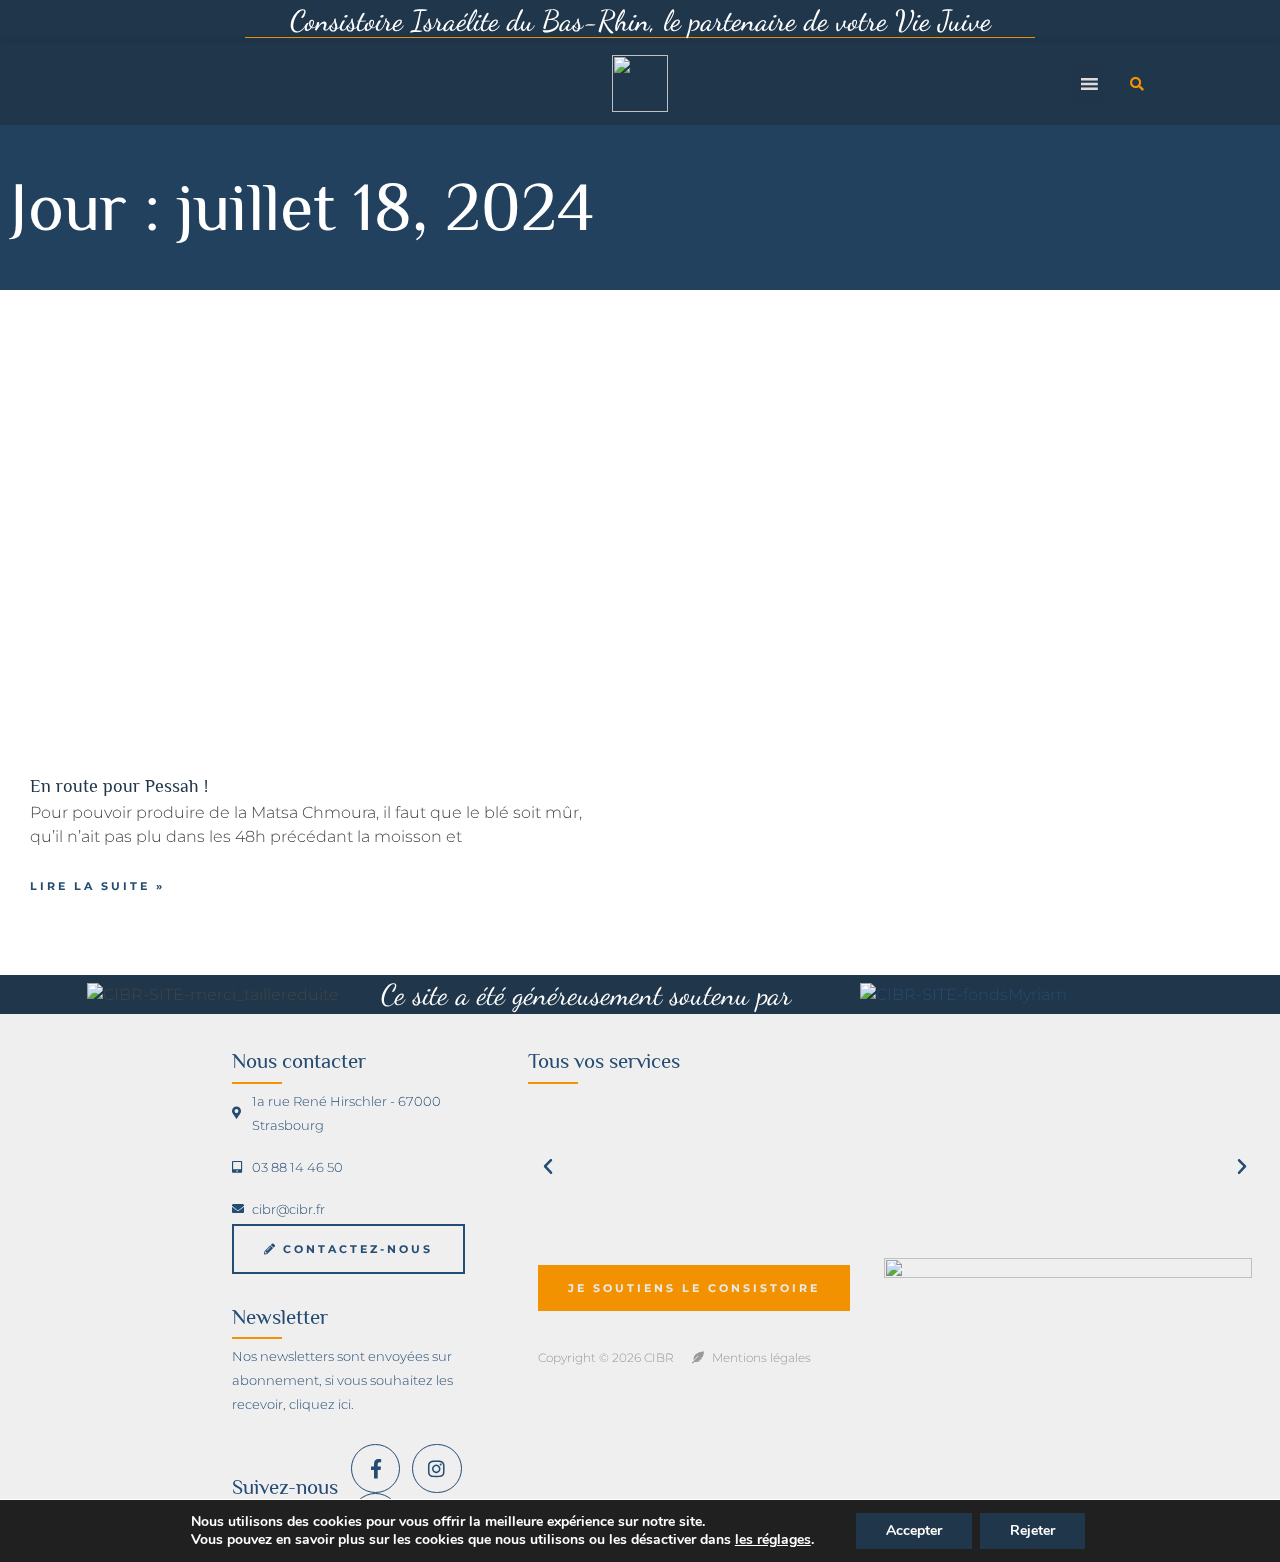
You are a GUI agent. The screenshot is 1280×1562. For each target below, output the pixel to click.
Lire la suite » (97, 886)
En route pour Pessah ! (119, 786)
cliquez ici (320, 1404)
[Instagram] (436, 1468)
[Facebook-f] (375, 1468)
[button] (1137, 84)
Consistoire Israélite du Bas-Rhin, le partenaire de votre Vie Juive (640, 20)
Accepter (914, 1530)
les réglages (773, 1540)
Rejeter (1032, 1530)
